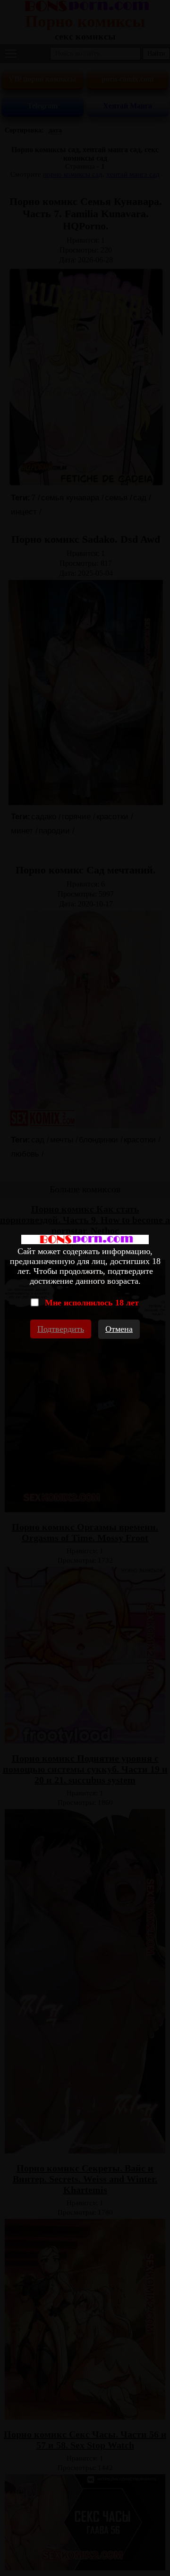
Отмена (119, 1329)
